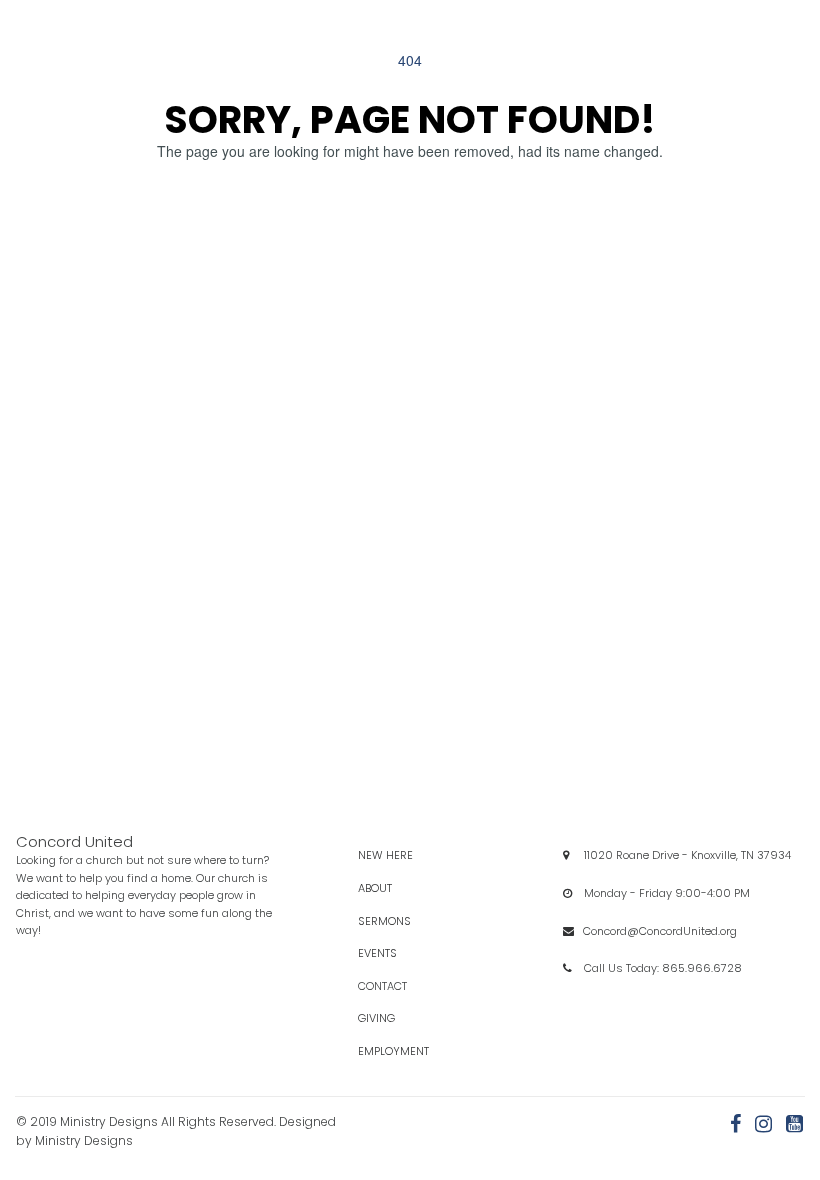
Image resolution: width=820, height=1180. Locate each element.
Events (395, 953)
